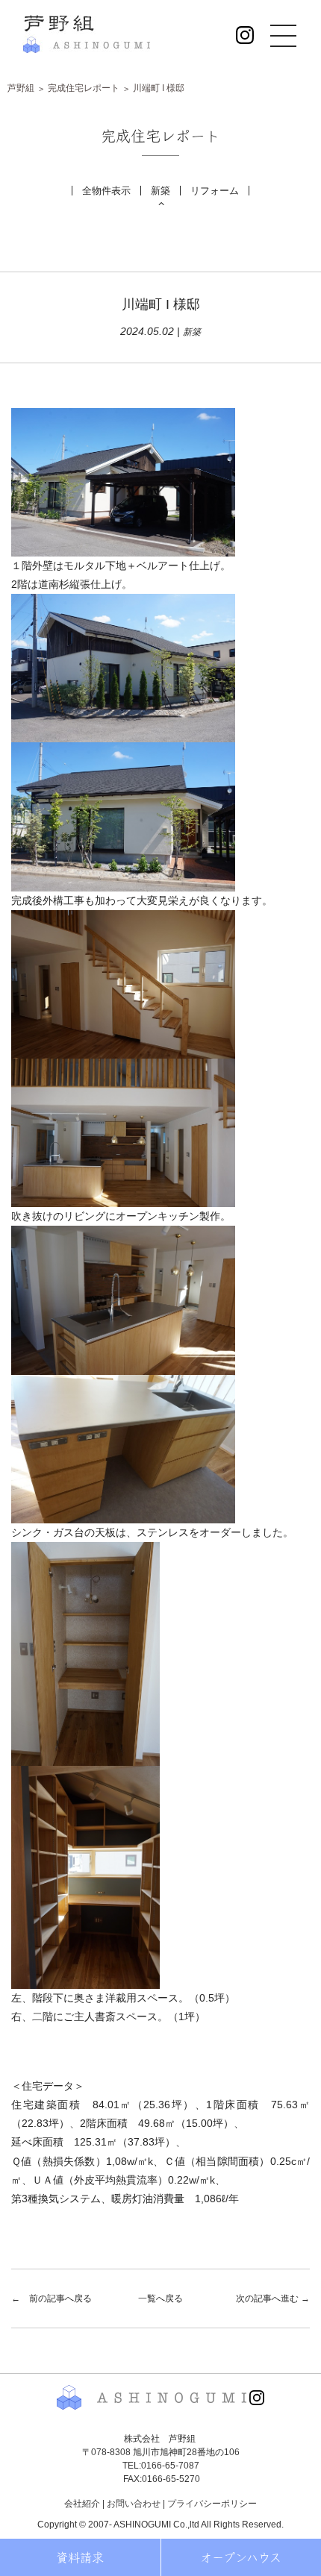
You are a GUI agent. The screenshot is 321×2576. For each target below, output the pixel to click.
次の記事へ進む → (273, 2298)
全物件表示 (106, 191)
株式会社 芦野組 (87, 34)
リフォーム (215, 191)
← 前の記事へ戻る (52, 2298)
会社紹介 (82, 2504)
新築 (160, 191)
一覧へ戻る (160, 2298)
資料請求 (80, 2557)
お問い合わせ (134, 2504)
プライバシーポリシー (212, 2504)
